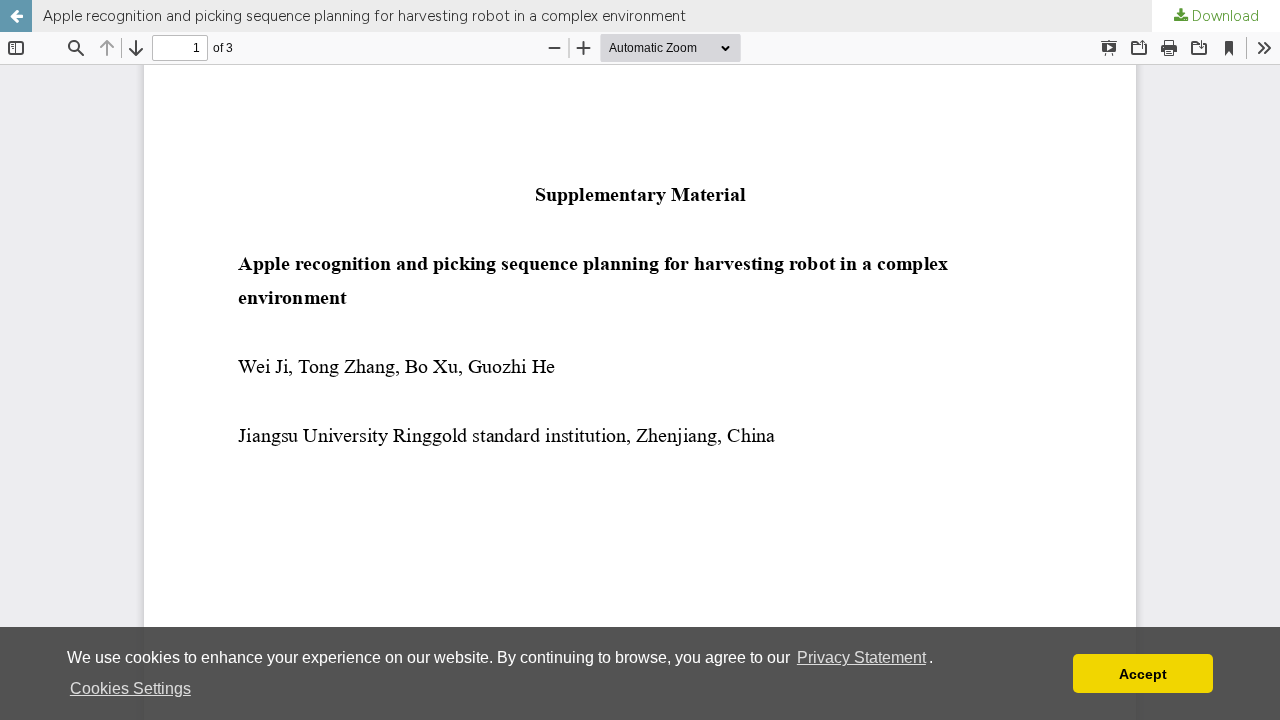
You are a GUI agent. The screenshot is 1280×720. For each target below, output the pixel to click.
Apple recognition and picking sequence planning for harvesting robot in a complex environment (364, 16)
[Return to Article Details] (16, 16)
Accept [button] (1143, 674)
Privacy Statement (861, 657)
